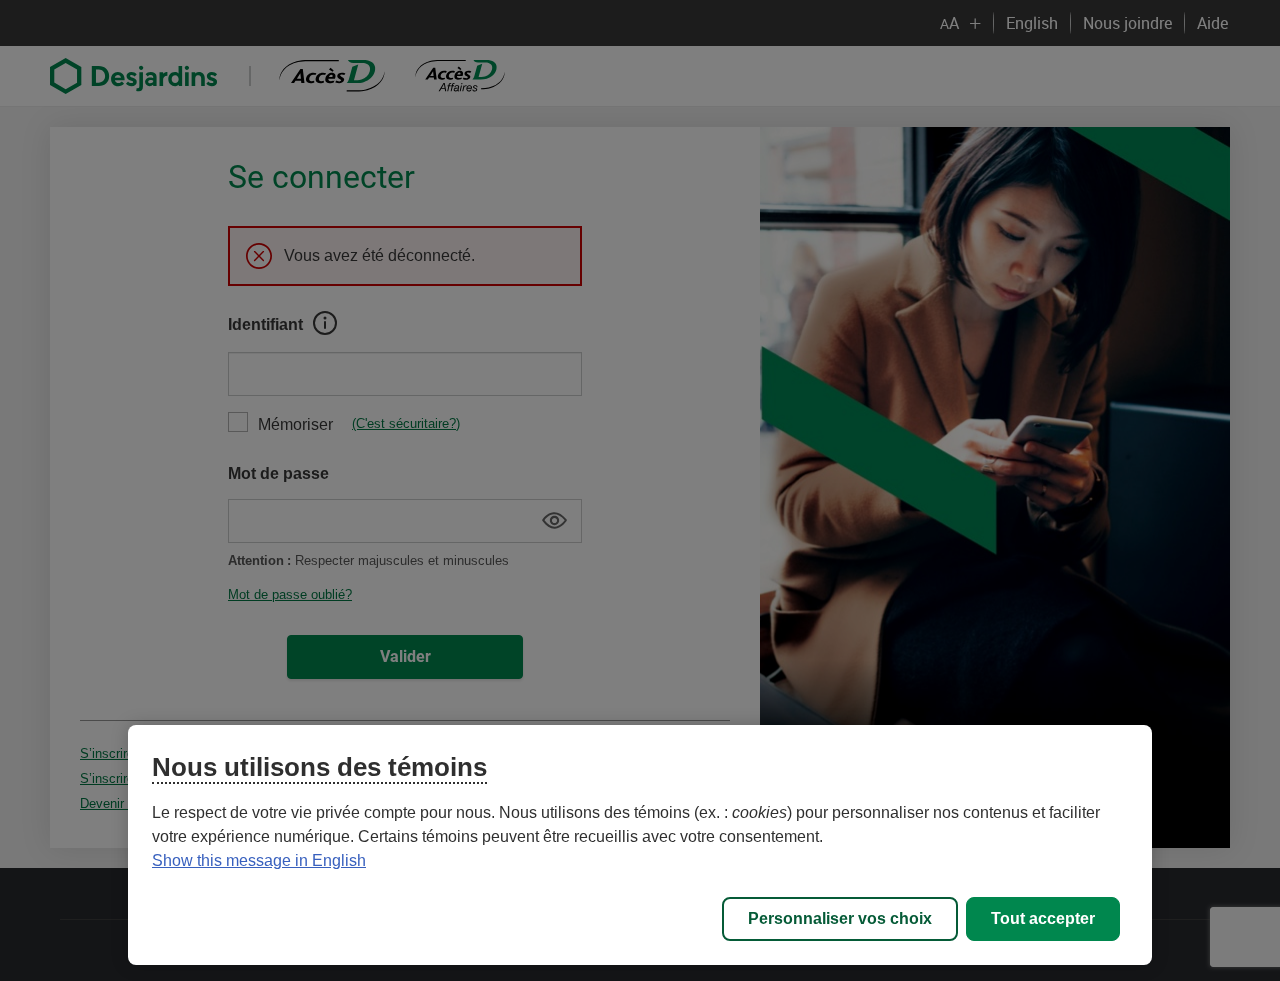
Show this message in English (259, 860)
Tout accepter (1043, 918)
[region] (640, 845)
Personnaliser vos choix (840, 918)
